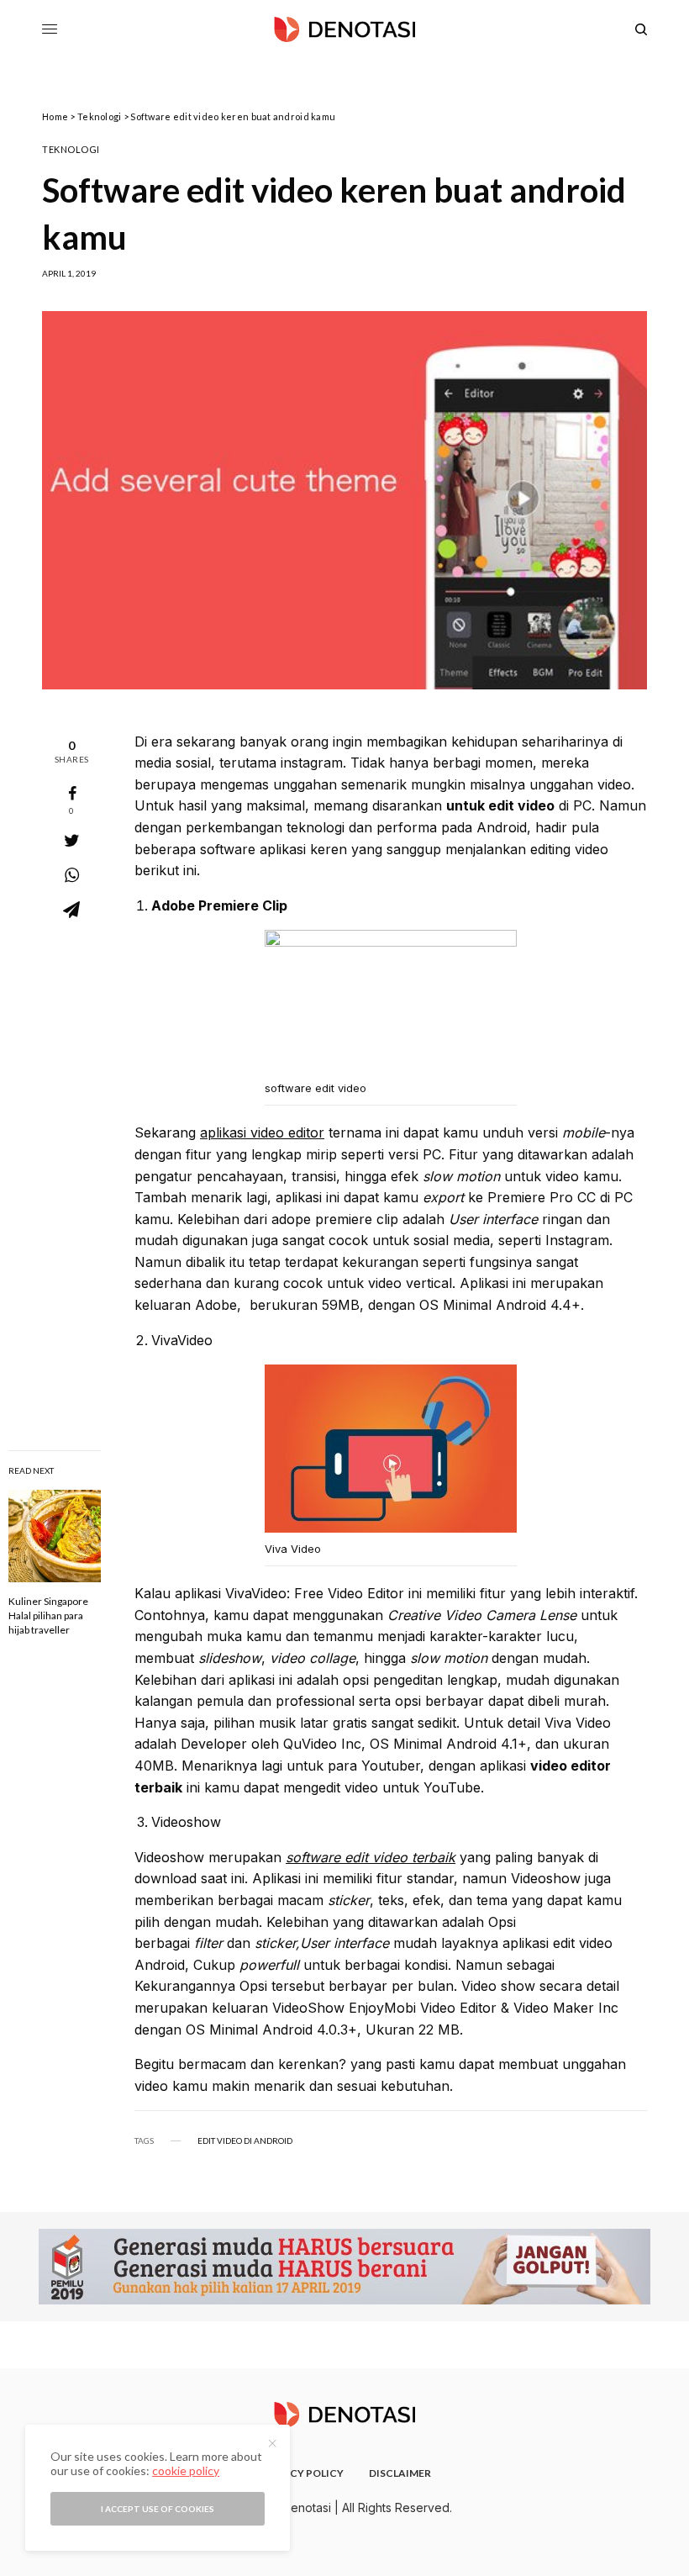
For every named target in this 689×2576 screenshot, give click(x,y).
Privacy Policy (301, 2473)
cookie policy (186, 2470)
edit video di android (245, 2141)
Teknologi (99, 116)
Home (55, 116)
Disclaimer (400, 2473)
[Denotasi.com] (344, 29)
